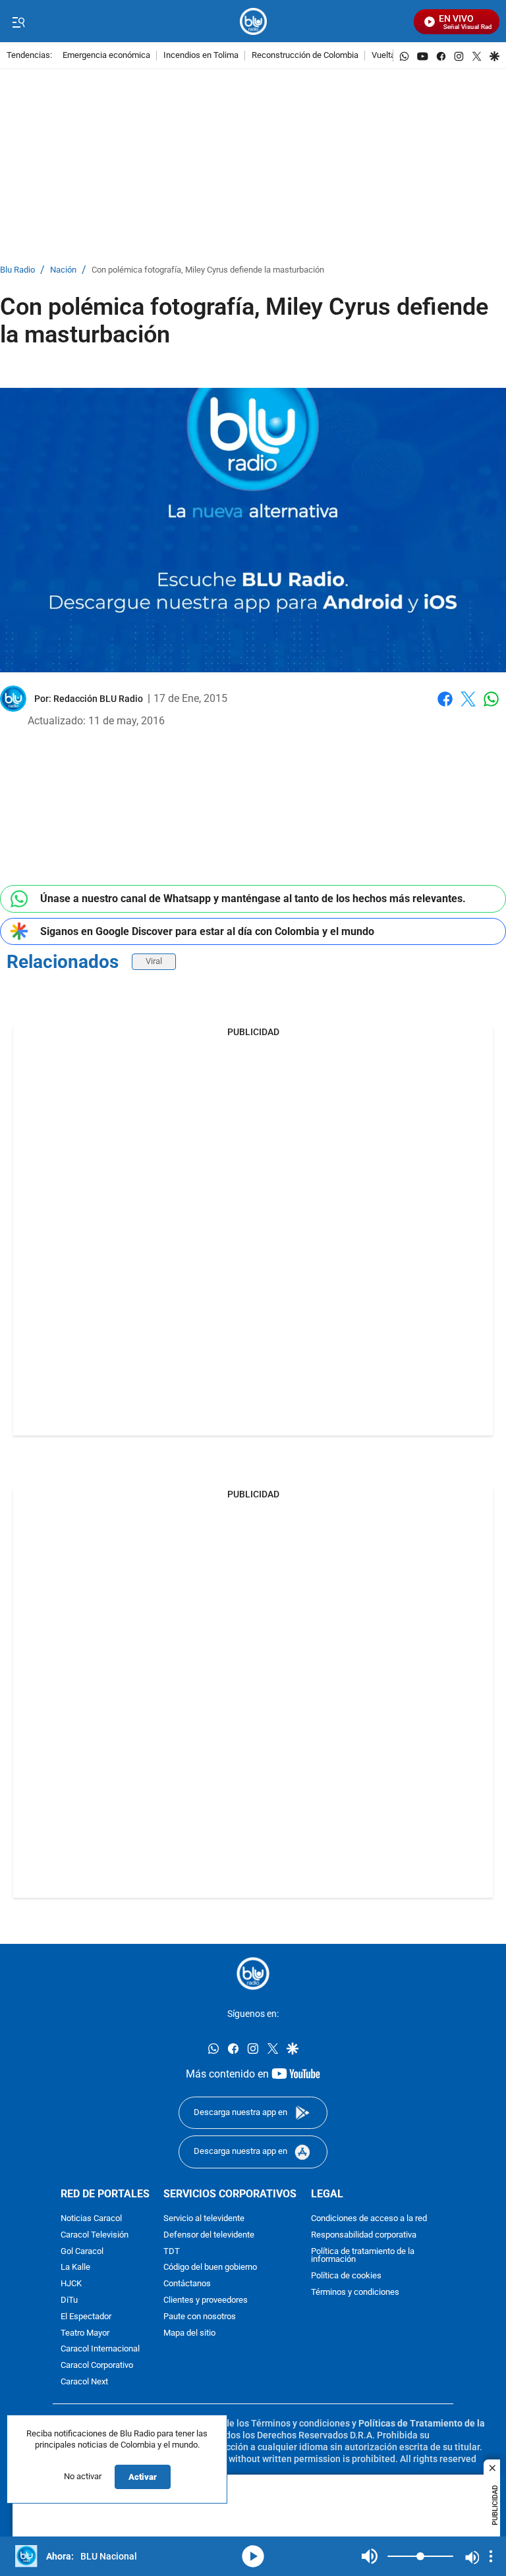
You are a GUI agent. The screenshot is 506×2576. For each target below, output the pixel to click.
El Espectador (86, 2316)
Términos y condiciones (355, 2292)
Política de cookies (346, 2276)
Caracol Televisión (95, 2235)
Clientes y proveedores (206, 2300)
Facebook (445, 707)
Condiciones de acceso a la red (369, 2218)
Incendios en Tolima (201, 56)
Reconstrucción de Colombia (305, 56)
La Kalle (75, 2267)
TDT (172, 2251)
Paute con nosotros (200, 2316)
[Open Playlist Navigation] (491, 2556)
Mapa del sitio (189, 2333)
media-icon (253, 2556)
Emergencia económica (106, 56)
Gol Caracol (82, 2251)
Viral (154, 961)
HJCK (71, 2284)
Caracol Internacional (100, 2349)
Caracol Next (84, 2381)
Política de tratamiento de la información (363, 2255)
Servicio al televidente (204, 2218)
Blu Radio (17, 270)
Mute (370, 2556)
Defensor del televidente (209, 2235)
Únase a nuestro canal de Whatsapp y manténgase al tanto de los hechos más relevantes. (253, 899)
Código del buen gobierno (210, 2267)
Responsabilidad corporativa (364, 2235)
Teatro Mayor (85, 2333)
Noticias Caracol (91, 2218)
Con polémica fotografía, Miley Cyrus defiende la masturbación (208, 270)
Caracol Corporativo (97, 2366)
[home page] (253, 21)
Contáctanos (187, 2284)
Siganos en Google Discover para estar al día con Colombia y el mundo (207, 931)
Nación (63, 270)
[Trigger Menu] (18, 22)
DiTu (69, 2300)
